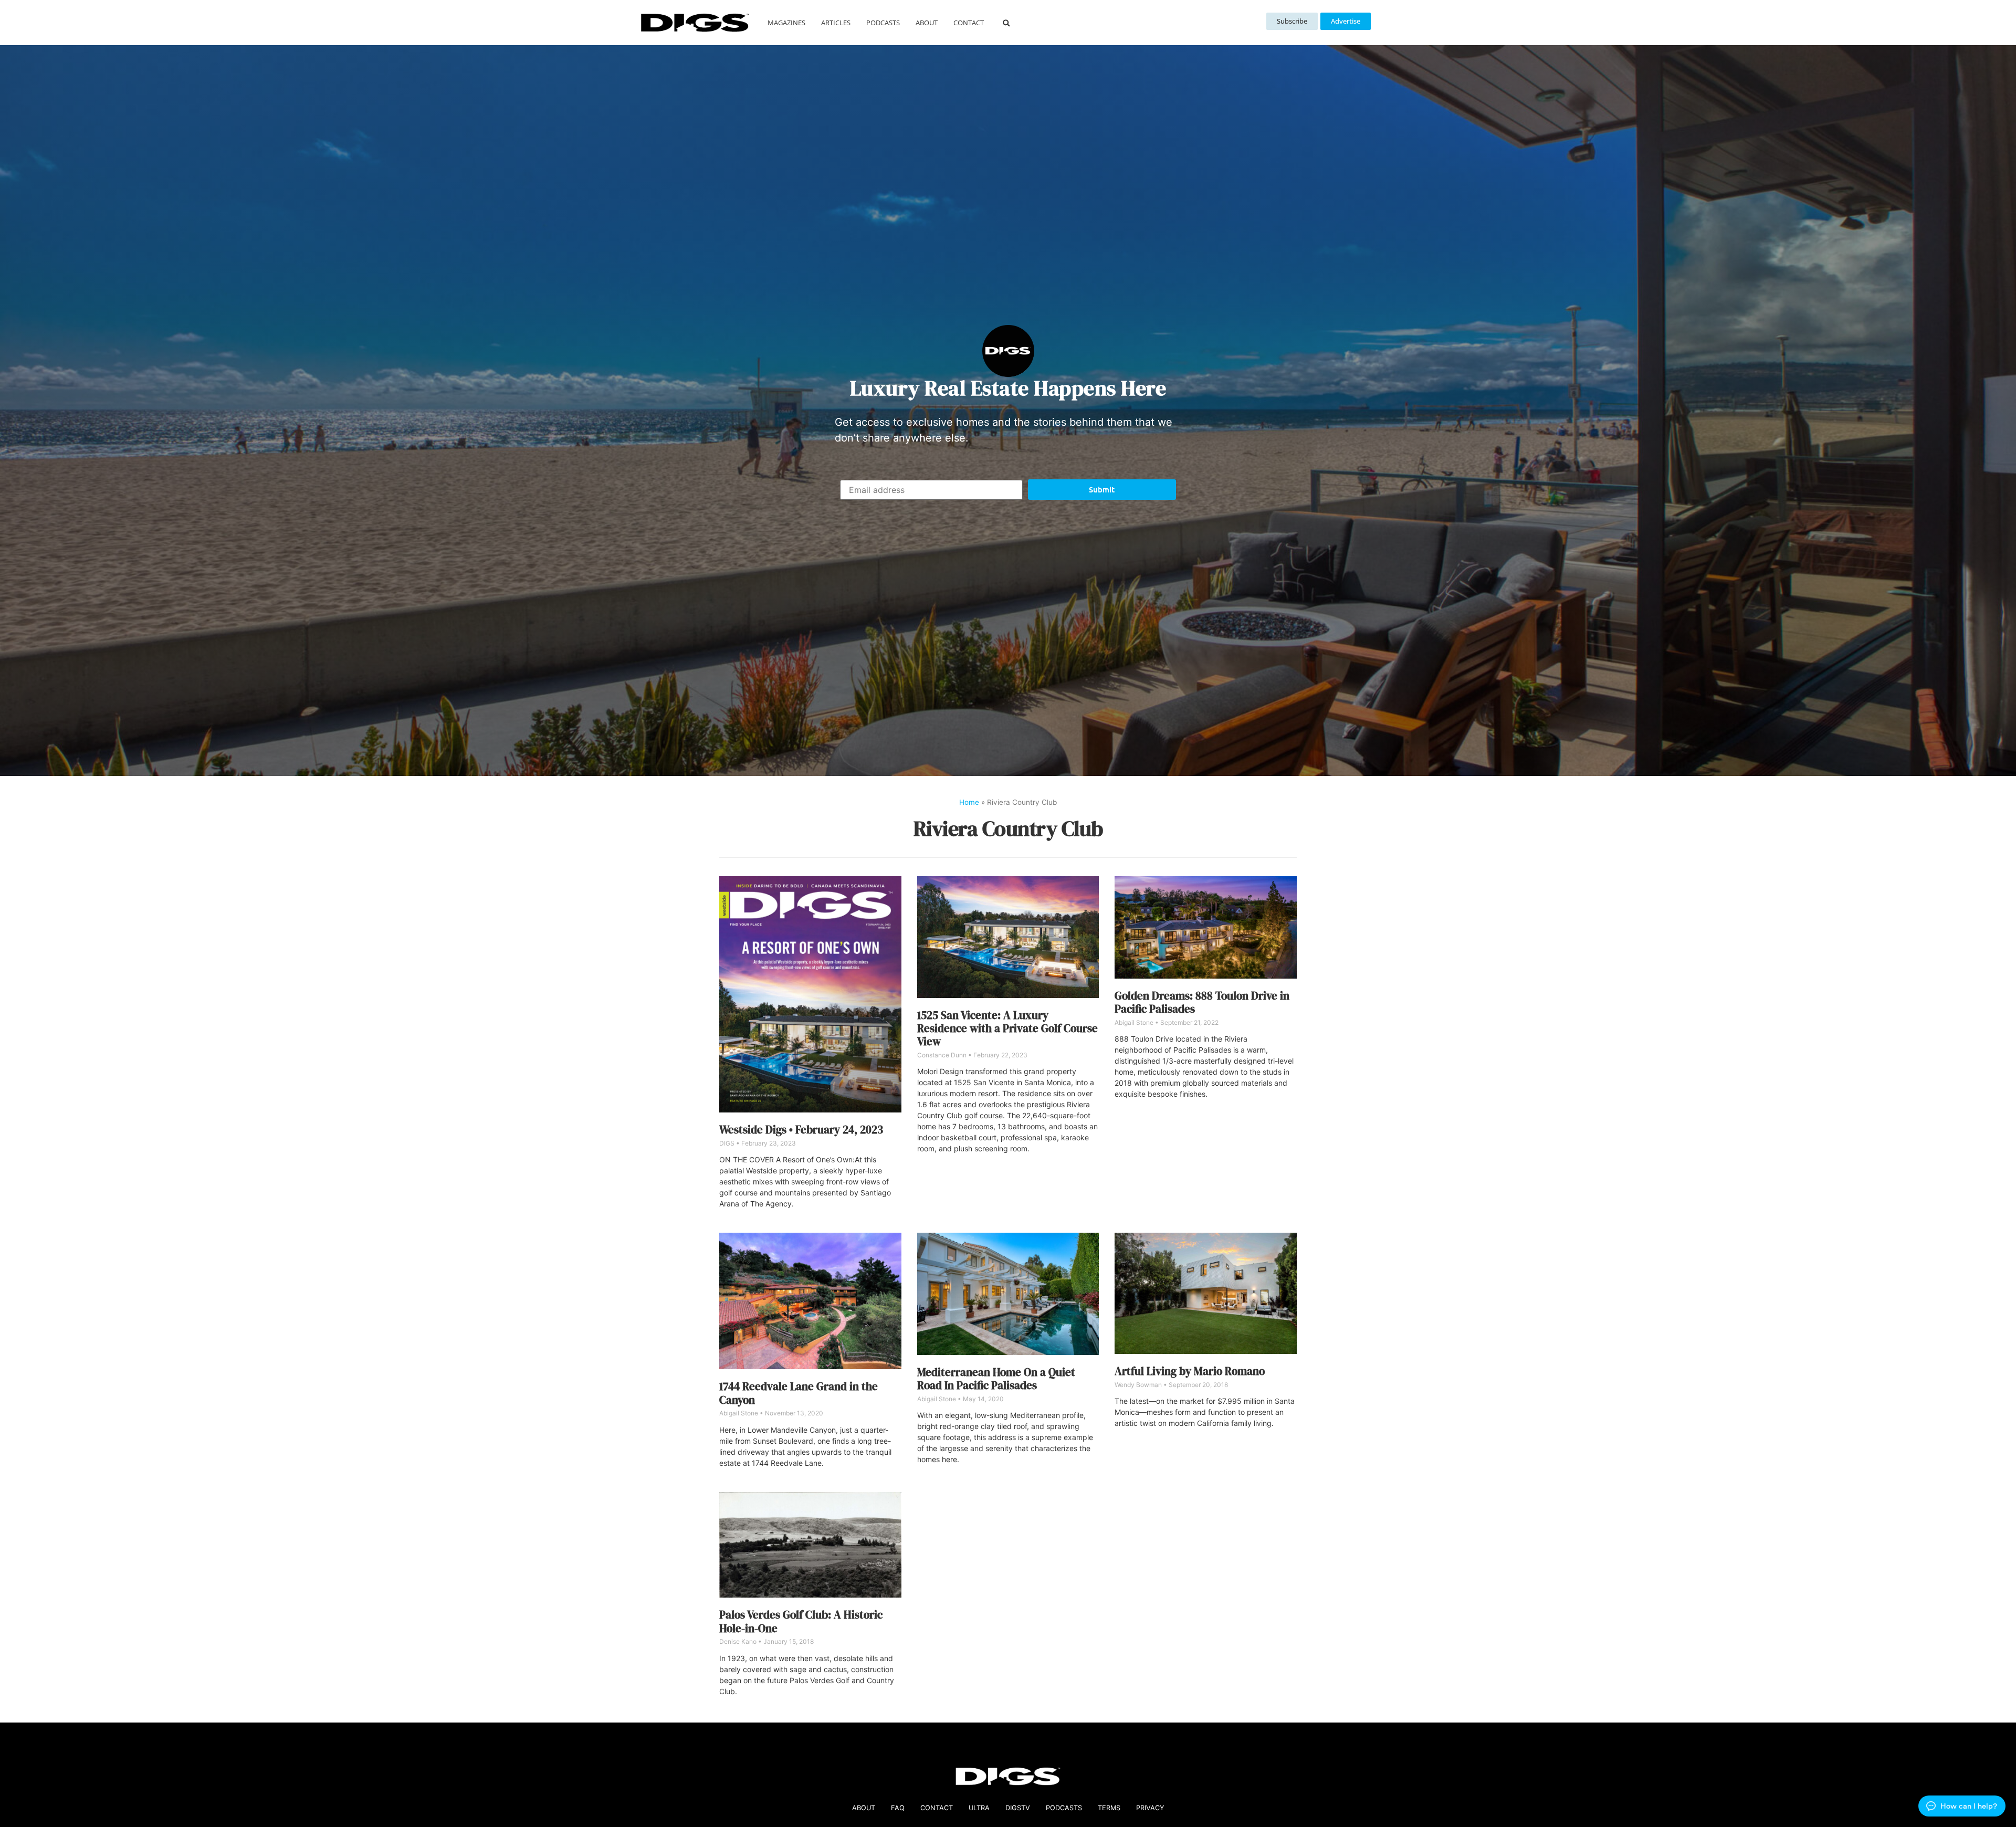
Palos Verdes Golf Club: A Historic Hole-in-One (801, 1621)
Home (969, 802)
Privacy (1150, 1808)
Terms (1109, 1808)
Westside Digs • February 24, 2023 (801, 1130)
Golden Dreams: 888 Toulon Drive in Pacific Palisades (1202, 1002)
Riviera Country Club (1008, 828)
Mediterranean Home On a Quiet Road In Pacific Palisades (996, 1379)
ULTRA (979, 1808)
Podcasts (883, 23)
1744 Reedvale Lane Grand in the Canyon (799, 1393)
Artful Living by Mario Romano (1190, 1371)
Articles (836, 23)
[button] (1006, 23)
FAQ (898, 1808)
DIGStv (1018, 1808)
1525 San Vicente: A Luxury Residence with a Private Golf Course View (1007, 1028)
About (927, 23)
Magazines (786, 23)
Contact (969, 23)
